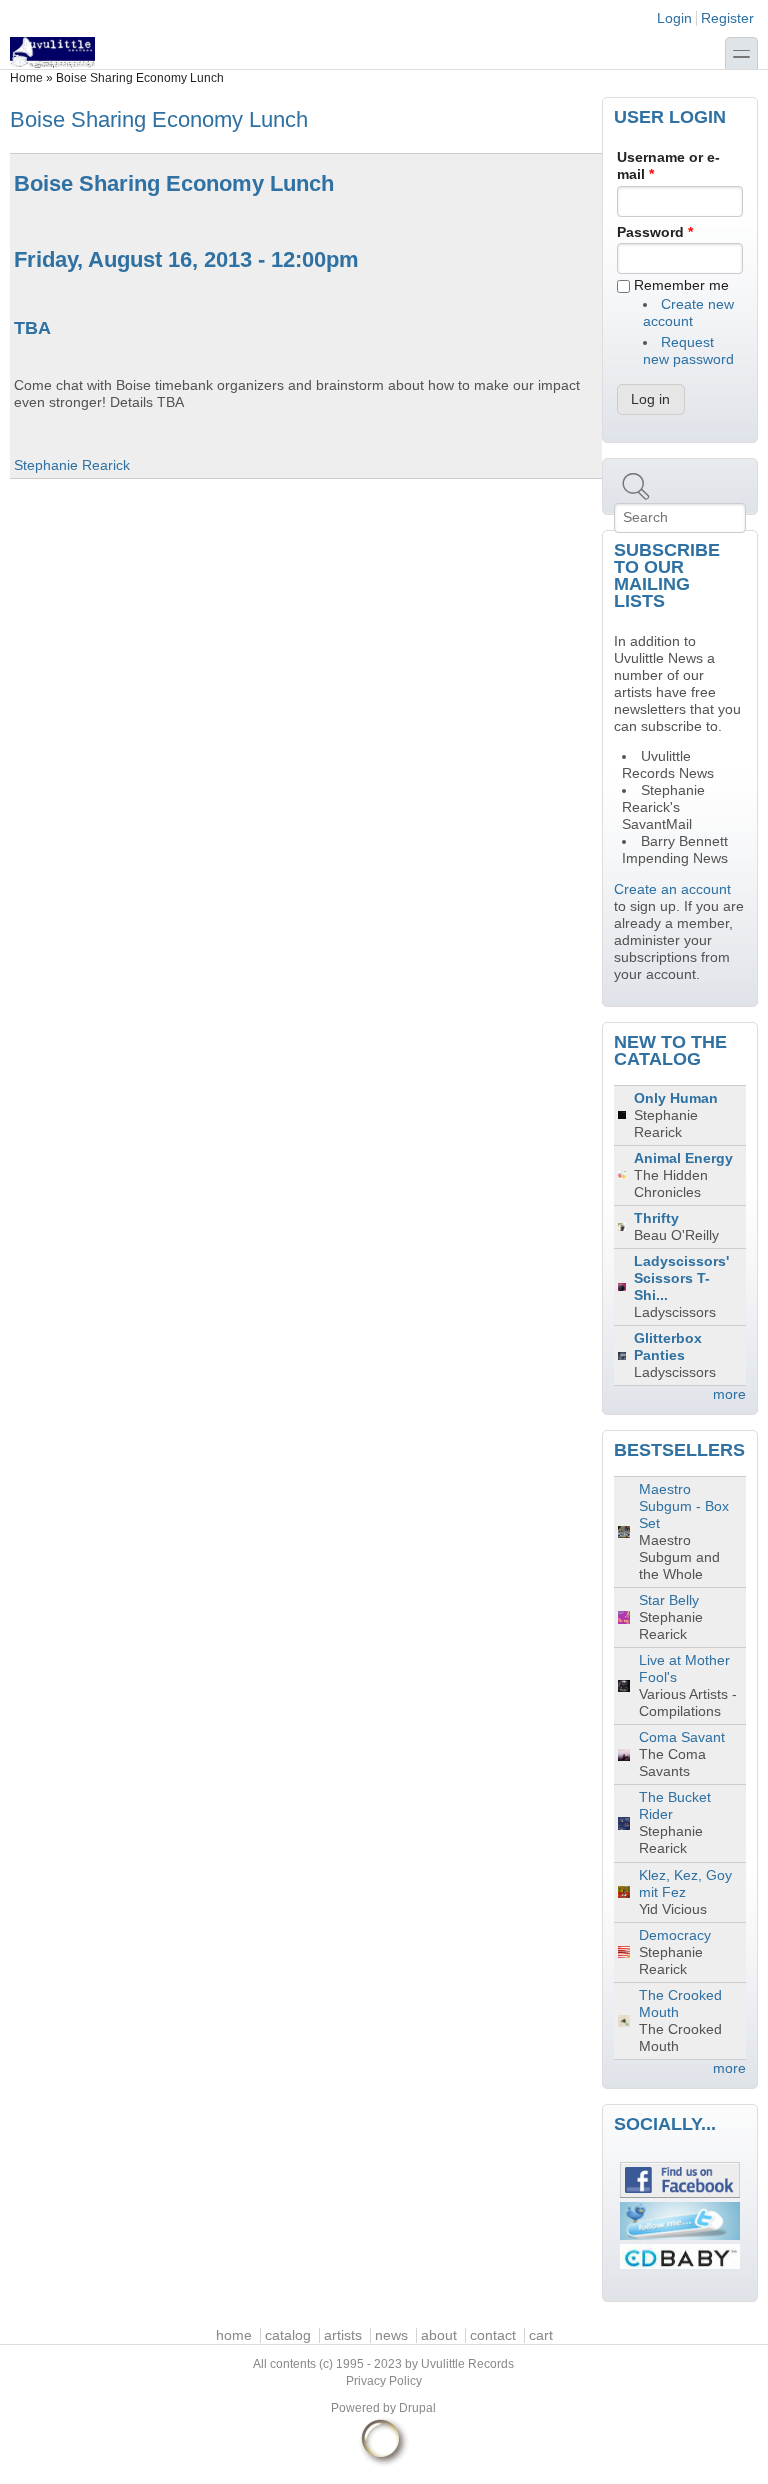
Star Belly (669, 1600)
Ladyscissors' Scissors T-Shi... (681, 1278)
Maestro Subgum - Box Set (684, 1506)
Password (655, 232)
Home (26, 78)
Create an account (672, 889)
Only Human (676, 1098)
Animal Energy (683, 1158)
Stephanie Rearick (72, 465)
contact (493, 2335)
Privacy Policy (384, 2381)
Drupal (417, 2408)
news (391, 2335)
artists (343, 2335)
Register (727, 18)
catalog (288, 2335)
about (439, 2335)
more (729, 1394)
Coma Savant (682, 1737)
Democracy (675, 1935)
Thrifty (656, 1218)
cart (541, 2335)
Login (674, 18)
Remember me (681, 285)
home (234, 2335)
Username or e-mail (668, 166)
